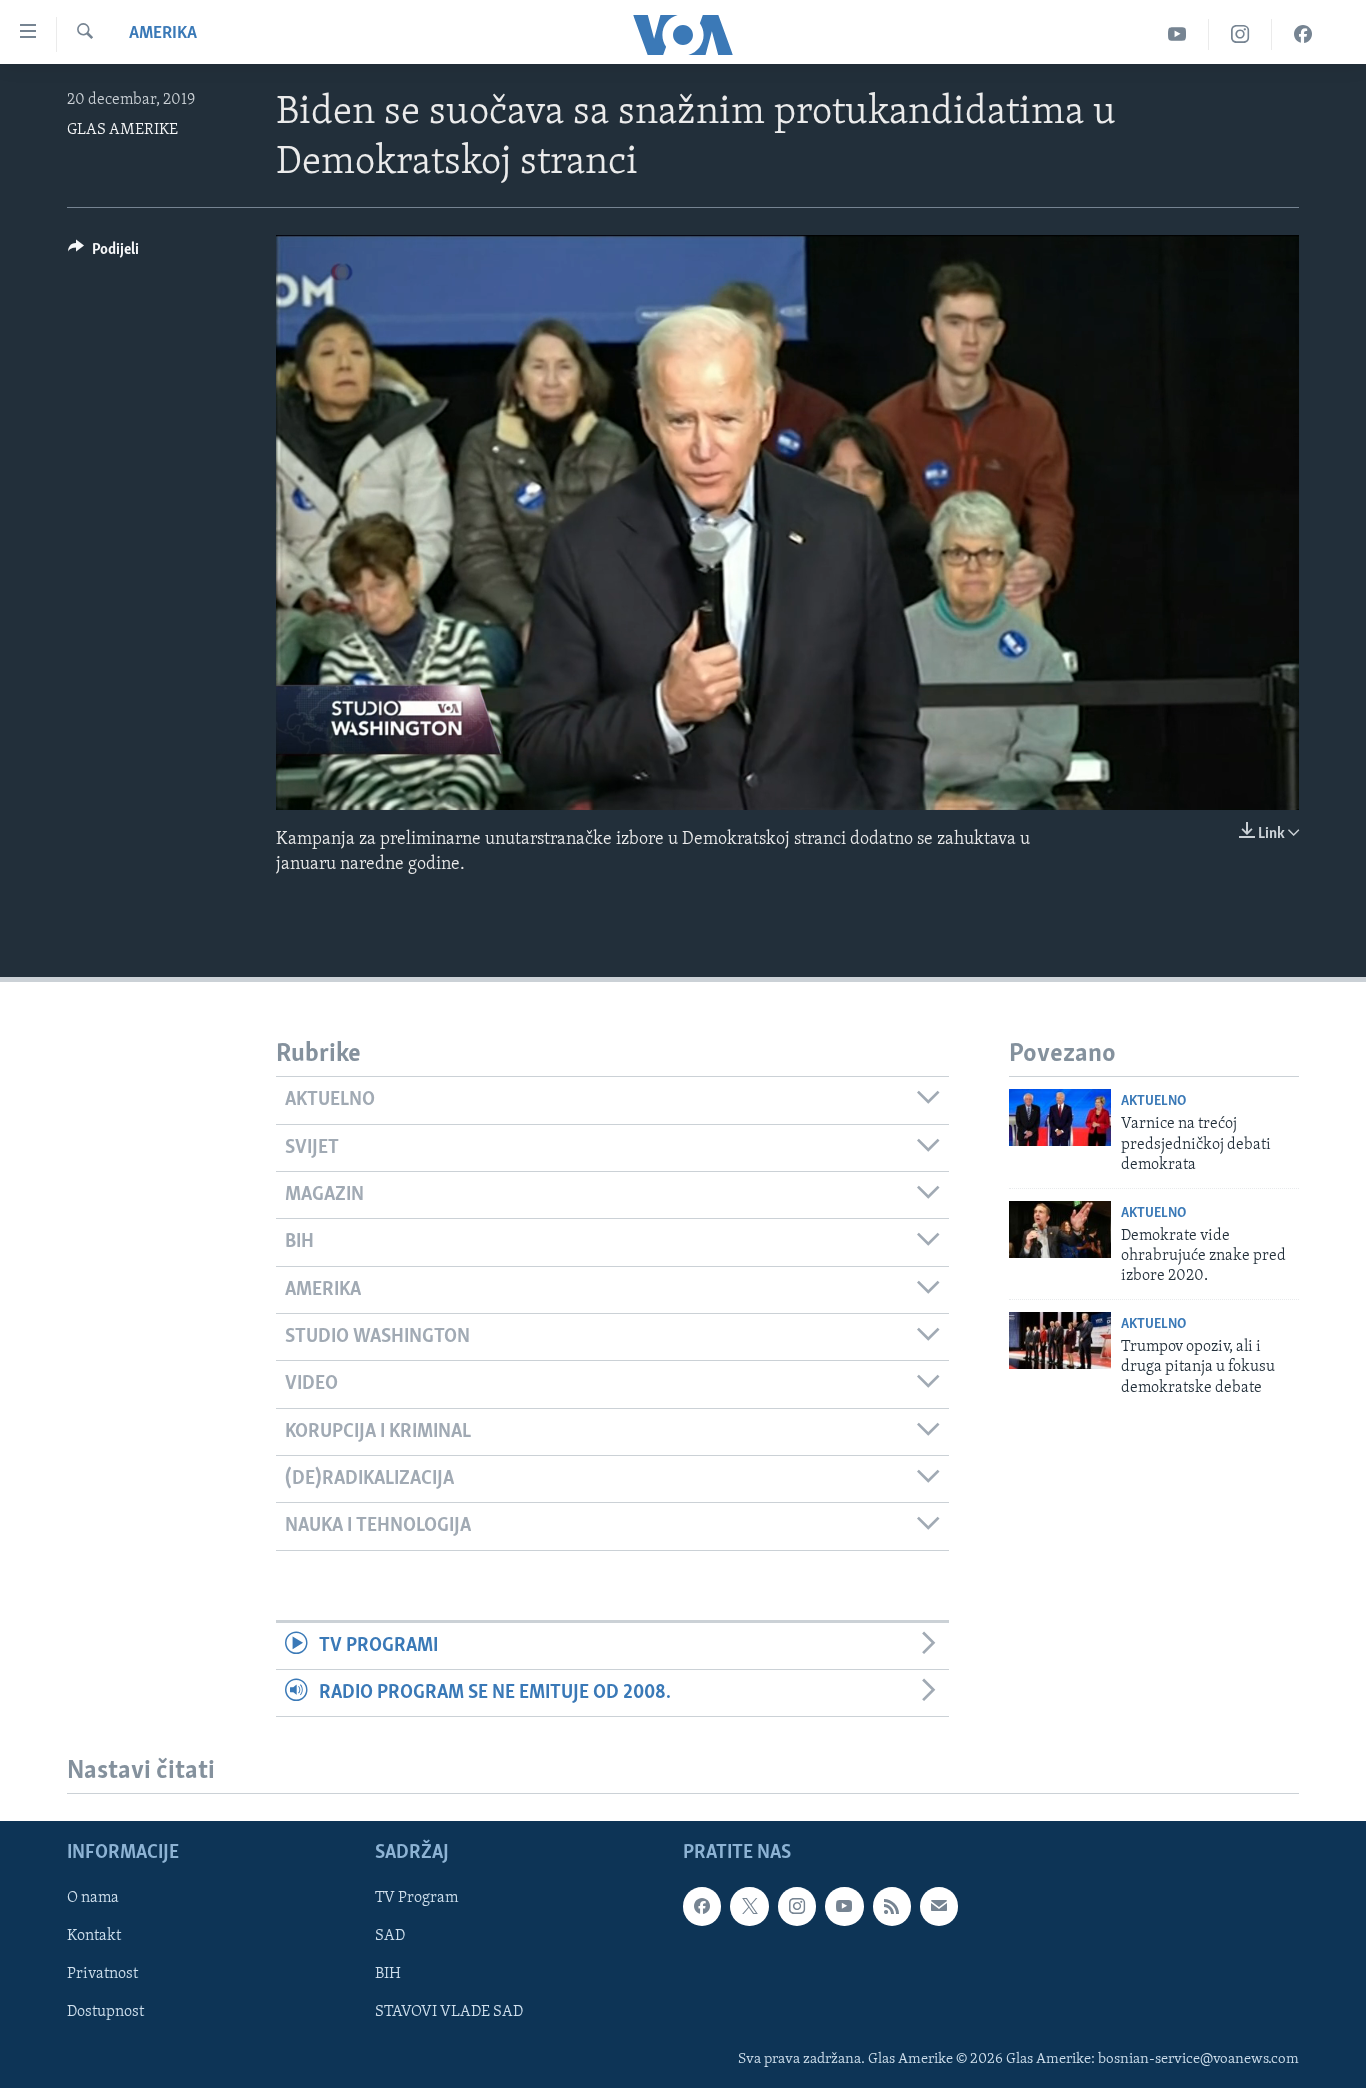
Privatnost (102, 1975)
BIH (388, 1975)
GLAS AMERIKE (122, 130)
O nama (93, 1899)
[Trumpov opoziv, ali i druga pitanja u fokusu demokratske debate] (1060, 1340)
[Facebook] (1303, 34)
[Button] (103, 254)
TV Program (416, 1899)
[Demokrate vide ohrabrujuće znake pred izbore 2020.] (1060, 1229)
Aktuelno (1153, 1101)
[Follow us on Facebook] (702, 1907)
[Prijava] (939, 1907)
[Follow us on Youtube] (844, 1907)
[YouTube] (1177, 34)
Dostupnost (105, 2013)
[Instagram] (1240, 34)
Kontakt (94, 1937)
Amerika (163, 34)
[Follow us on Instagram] (797, 1907)
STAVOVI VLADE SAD (449, 2013)
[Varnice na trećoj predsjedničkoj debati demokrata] (1060, 1117)
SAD (390, 1937)
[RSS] (892, 1907)
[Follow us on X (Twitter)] (749, 1907)
